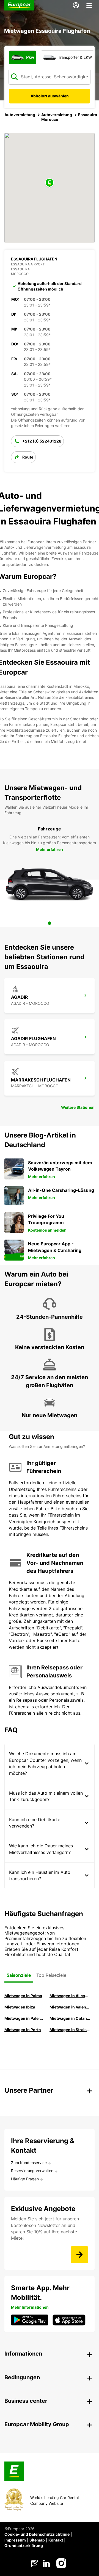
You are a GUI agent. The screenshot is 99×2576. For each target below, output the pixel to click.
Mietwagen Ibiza (20, 2007)
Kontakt (56, 2540)
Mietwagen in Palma (23, 1996)
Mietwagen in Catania (70, 2018)
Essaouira (88, 115)
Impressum (15, 2540)
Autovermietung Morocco (57, 117)
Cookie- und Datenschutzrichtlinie (37, 2534)
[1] (50, 923)
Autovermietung (20, 115)
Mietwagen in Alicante (70, 1996)
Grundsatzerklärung (24, 2546)
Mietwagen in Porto (23, 2030)
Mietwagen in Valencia (70, 2007)
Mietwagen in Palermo (25, 2018)
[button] (50, 183)
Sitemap (37, 2540)
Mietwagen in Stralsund (70, 2030)
